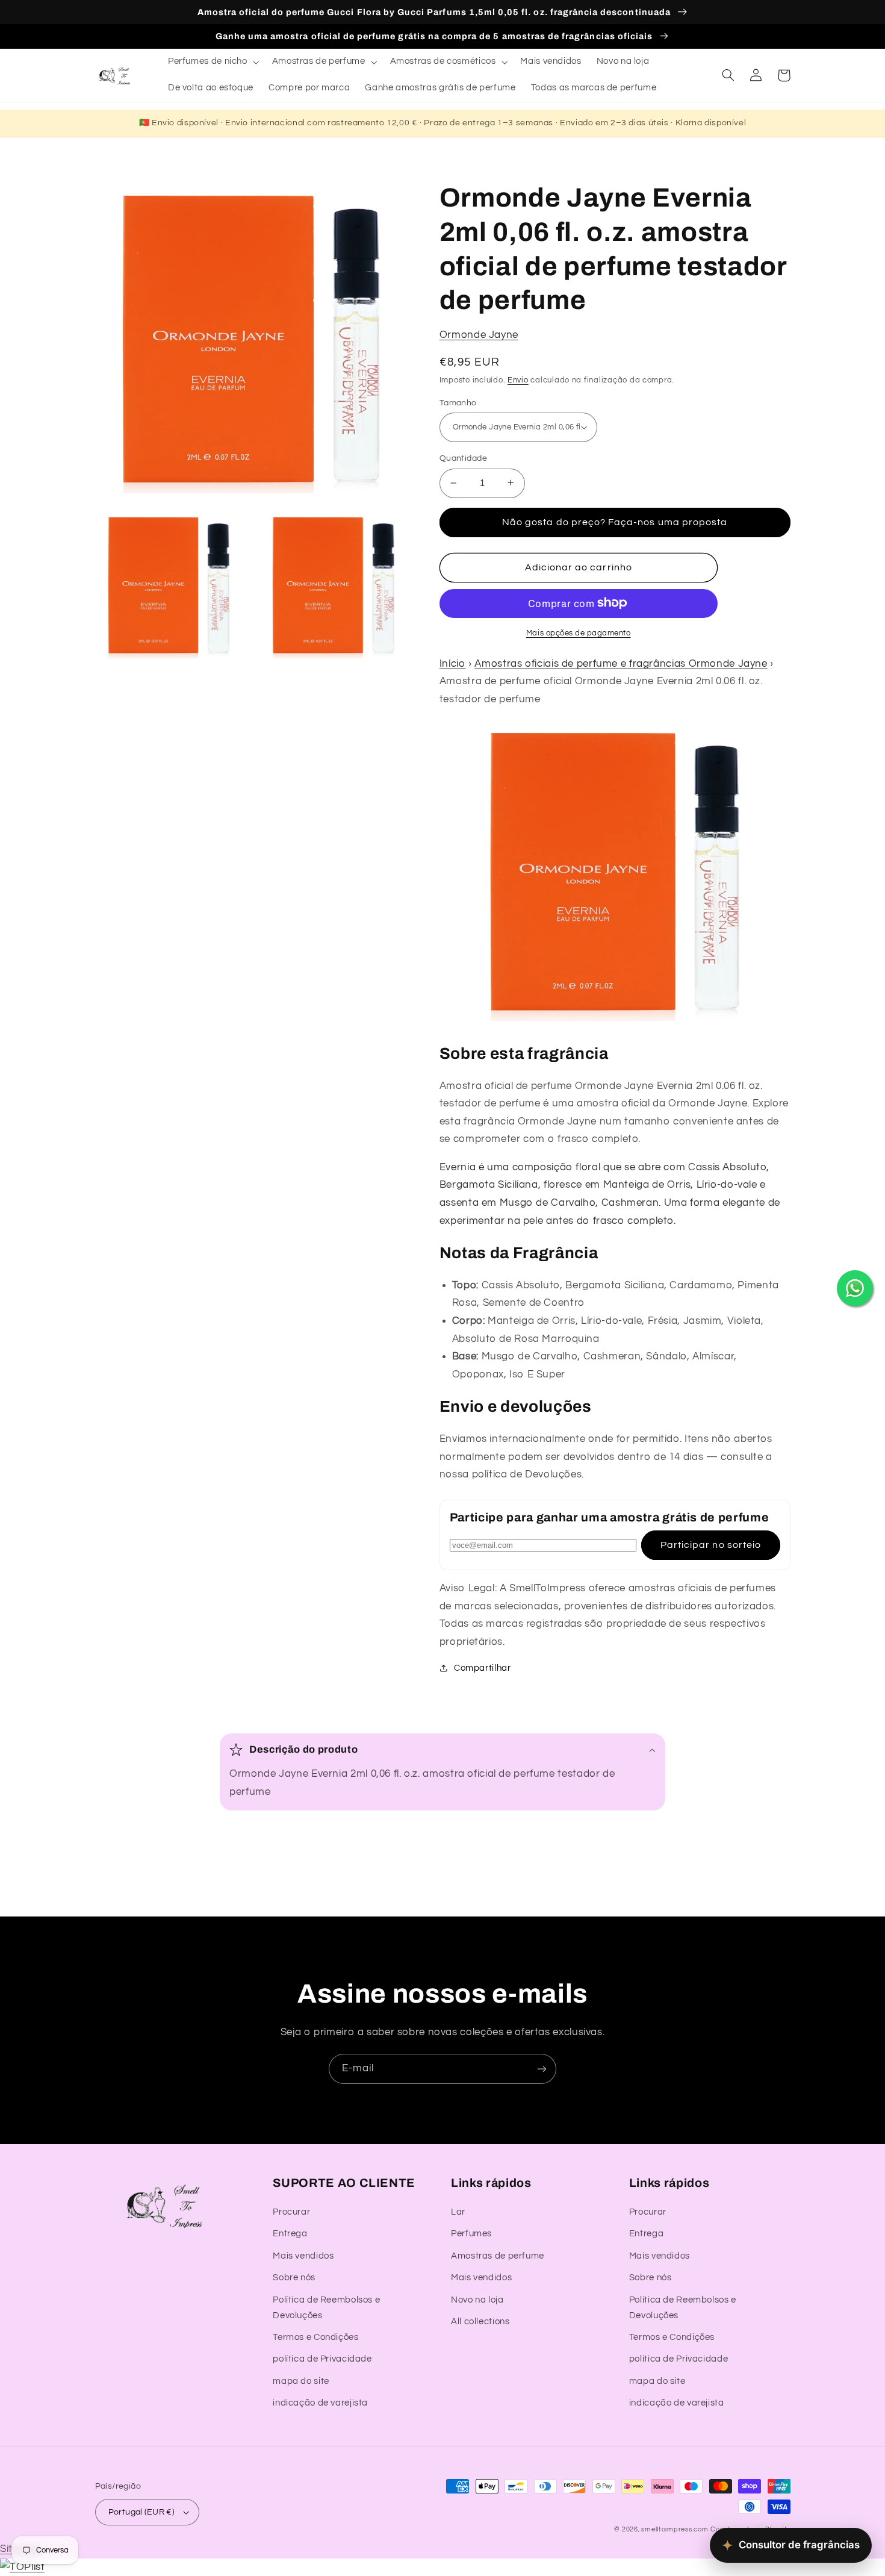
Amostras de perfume (498, 2256)
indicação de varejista (320, 2403)
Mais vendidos (303, 2256)
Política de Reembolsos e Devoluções (326, 2308)
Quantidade (463, 458)
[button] (212, 62)
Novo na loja (477, 2300)
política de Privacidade (322, 2359)
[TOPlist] (22, 2567)
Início (453, 663)
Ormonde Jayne (479, 335)
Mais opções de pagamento (579, 633)
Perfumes (471, 2234)
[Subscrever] (542, 2069)
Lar (458, 2212)
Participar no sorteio (711, 1544)
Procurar (291, 2212)
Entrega (290, 2234)
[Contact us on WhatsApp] (855, 1288)
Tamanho (458, 402)
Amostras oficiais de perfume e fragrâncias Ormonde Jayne (621, 663)
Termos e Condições (315, 2337)
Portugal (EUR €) (141, 2512)
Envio (518, 380)
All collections (480, 2322)
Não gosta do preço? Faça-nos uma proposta (615, 522)
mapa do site (301, 2381)
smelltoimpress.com (675, 2529)
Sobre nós (294, 2278)
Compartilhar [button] (483, 1667)
